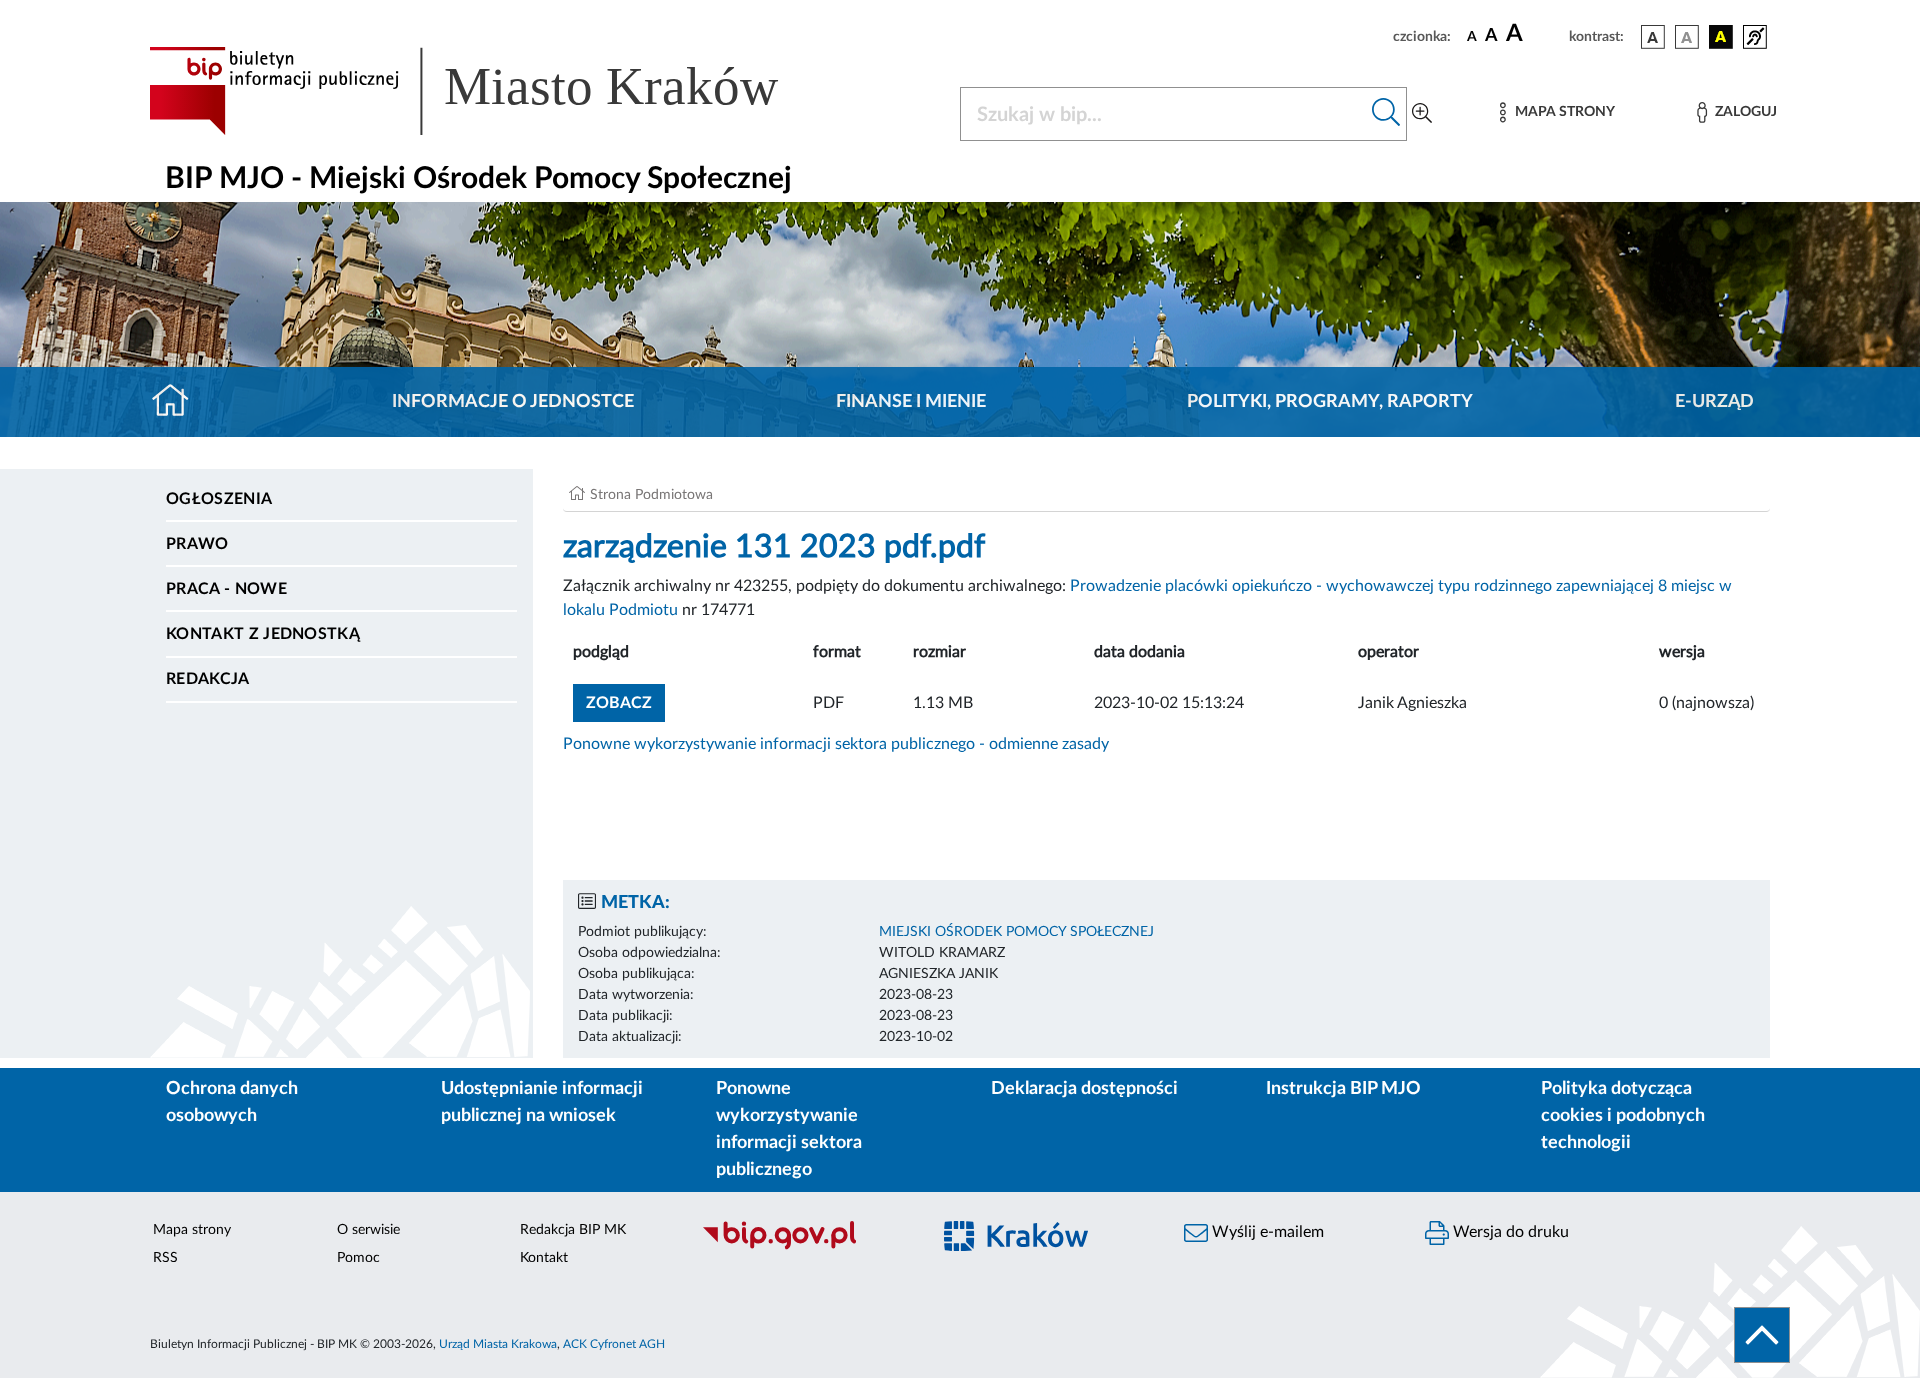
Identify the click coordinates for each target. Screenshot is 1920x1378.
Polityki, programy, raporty (1330, 402)
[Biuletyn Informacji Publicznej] (805, 1247)
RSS (165, 1258)
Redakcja (208, 679)
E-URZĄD (1714, 402)
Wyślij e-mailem (1266, 1232)
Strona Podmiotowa (651, 495)
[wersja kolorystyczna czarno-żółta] (1721, 37)
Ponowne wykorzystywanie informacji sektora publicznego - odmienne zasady (836, 744)
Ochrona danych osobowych (232, 1102)
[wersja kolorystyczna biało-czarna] (1687, 37)
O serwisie (368, 1230)
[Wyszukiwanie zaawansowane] (1422, 114)
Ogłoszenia (219, 499)
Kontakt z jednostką (263, 634)
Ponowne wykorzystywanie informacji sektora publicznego (789, 1129)
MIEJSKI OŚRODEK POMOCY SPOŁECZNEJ (1016, 932)
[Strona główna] (178, 402)
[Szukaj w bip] (1386, 114)
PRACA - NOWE (226, 589)
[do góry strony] (1762, 1335)
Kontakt (544, 1258)
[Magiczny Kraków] (1046, 1247)
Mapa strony (192, 1230)
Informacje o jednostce (513, 402)
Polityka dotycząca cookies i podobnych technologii (1623, 1116)
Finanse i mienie (911, 402)
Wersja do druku (1509, 1232)
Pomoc (358, 1258)
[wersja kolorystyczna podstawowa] (1653, 37)
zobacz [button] (625, 702)
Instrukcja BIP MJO (1343, 1089)
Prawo (197, 544)
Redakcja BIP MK (573, 1230)
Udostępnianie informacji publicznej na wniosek (542, 1102)
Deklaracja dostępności (1084, 1089)
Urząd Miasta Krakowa (498, 1344)
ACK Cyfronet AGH (614, 1344)
